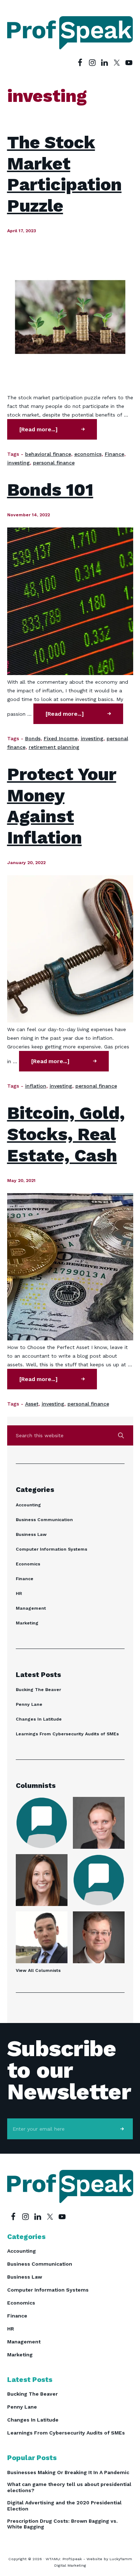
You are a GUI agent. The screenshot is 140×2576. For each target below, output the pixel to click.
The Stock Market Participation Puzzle (64, 174)
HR (19, 1593)
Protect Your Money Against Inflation (62, 806)
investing (18, 463)
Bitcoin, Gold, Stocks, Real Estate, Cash (66, 1134)
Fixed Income (61, 738)
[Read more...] (56, 433)
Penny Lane (29, 1704)
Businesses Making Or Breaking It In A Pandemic (68, 2472)
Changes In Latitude (39, 1719)
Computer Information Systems (52, 1549)
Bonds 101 (50, 490)
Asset (32, 1404)
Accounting (28, 1505)
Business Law (31, 1534)
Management (31, 1608)
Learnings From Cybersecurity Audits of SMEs (67, 1734)
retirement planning (54, 747)
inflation (36, 1086)
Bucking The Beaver (38, 1690)
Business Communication (44, 1520)
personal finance (54, 463)
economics (88, 454)
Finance (115, 454)
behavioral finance (48, 454)
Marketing (27, 1623)
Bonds (33, 738)
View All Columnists (38, 1970)
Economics (28, 1564)
